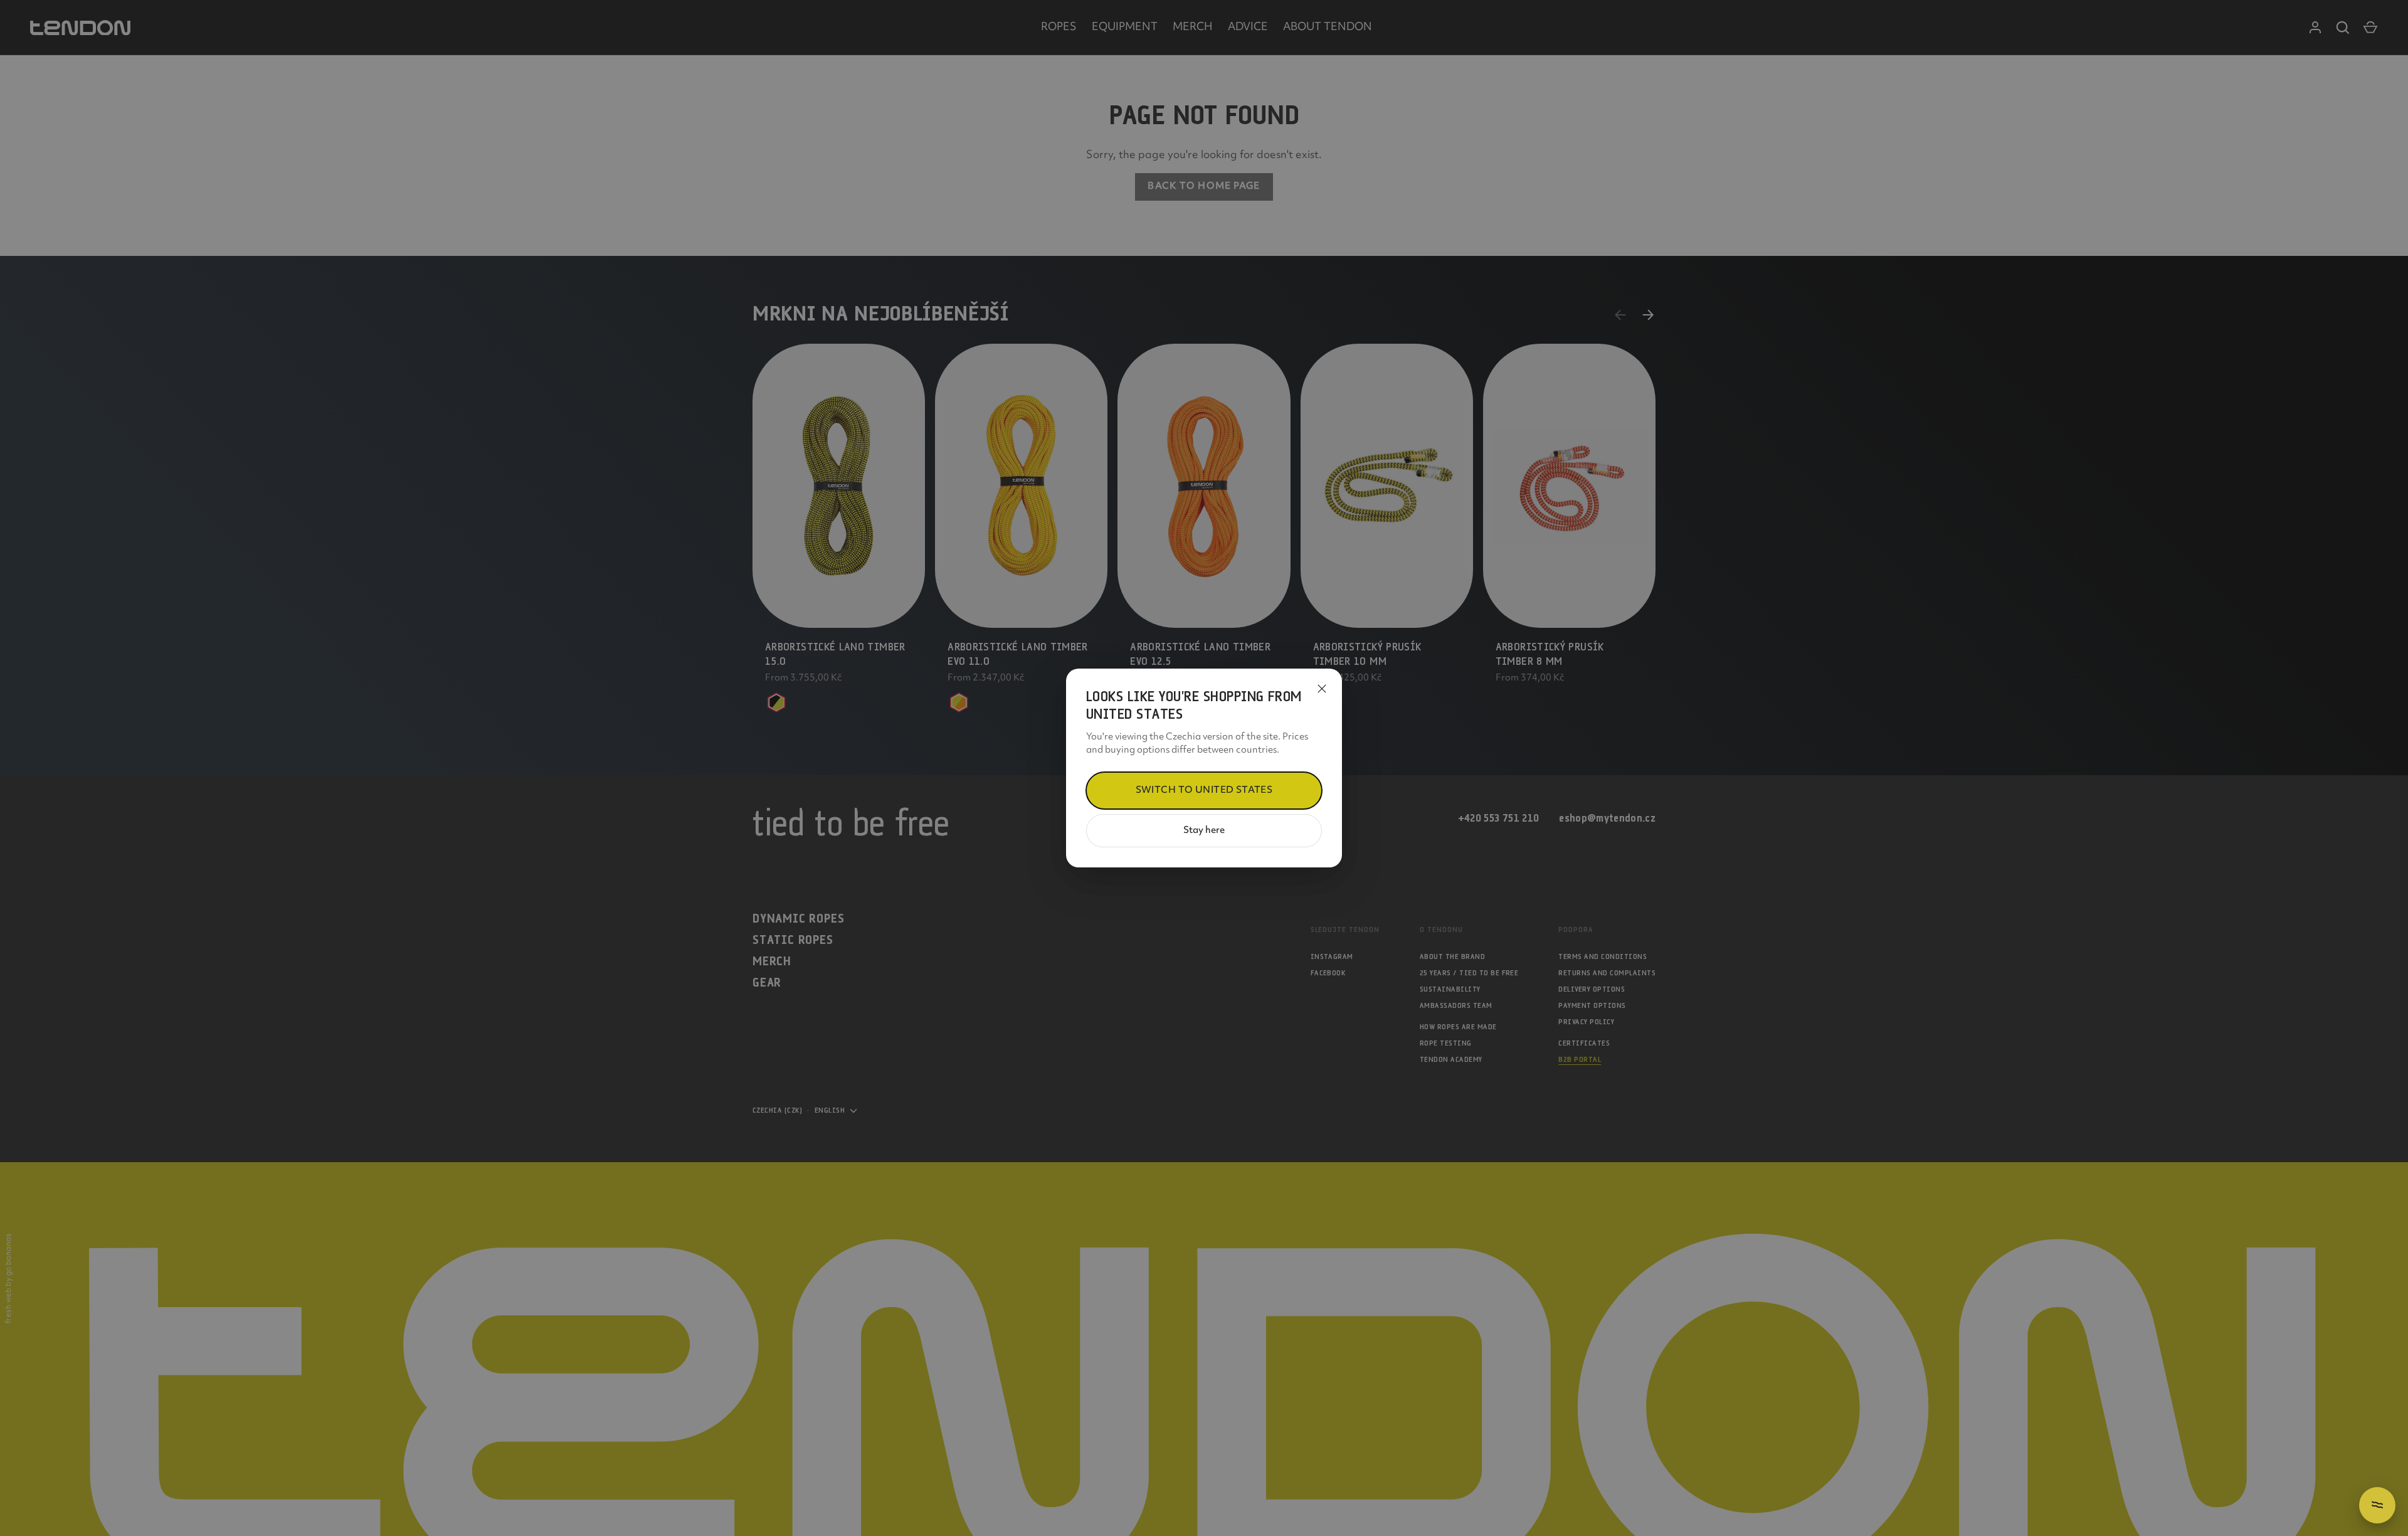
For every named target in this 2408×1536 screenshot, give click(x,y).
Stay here (1204, 831)
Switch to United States (1204, 791)
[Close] (1322, 689)
